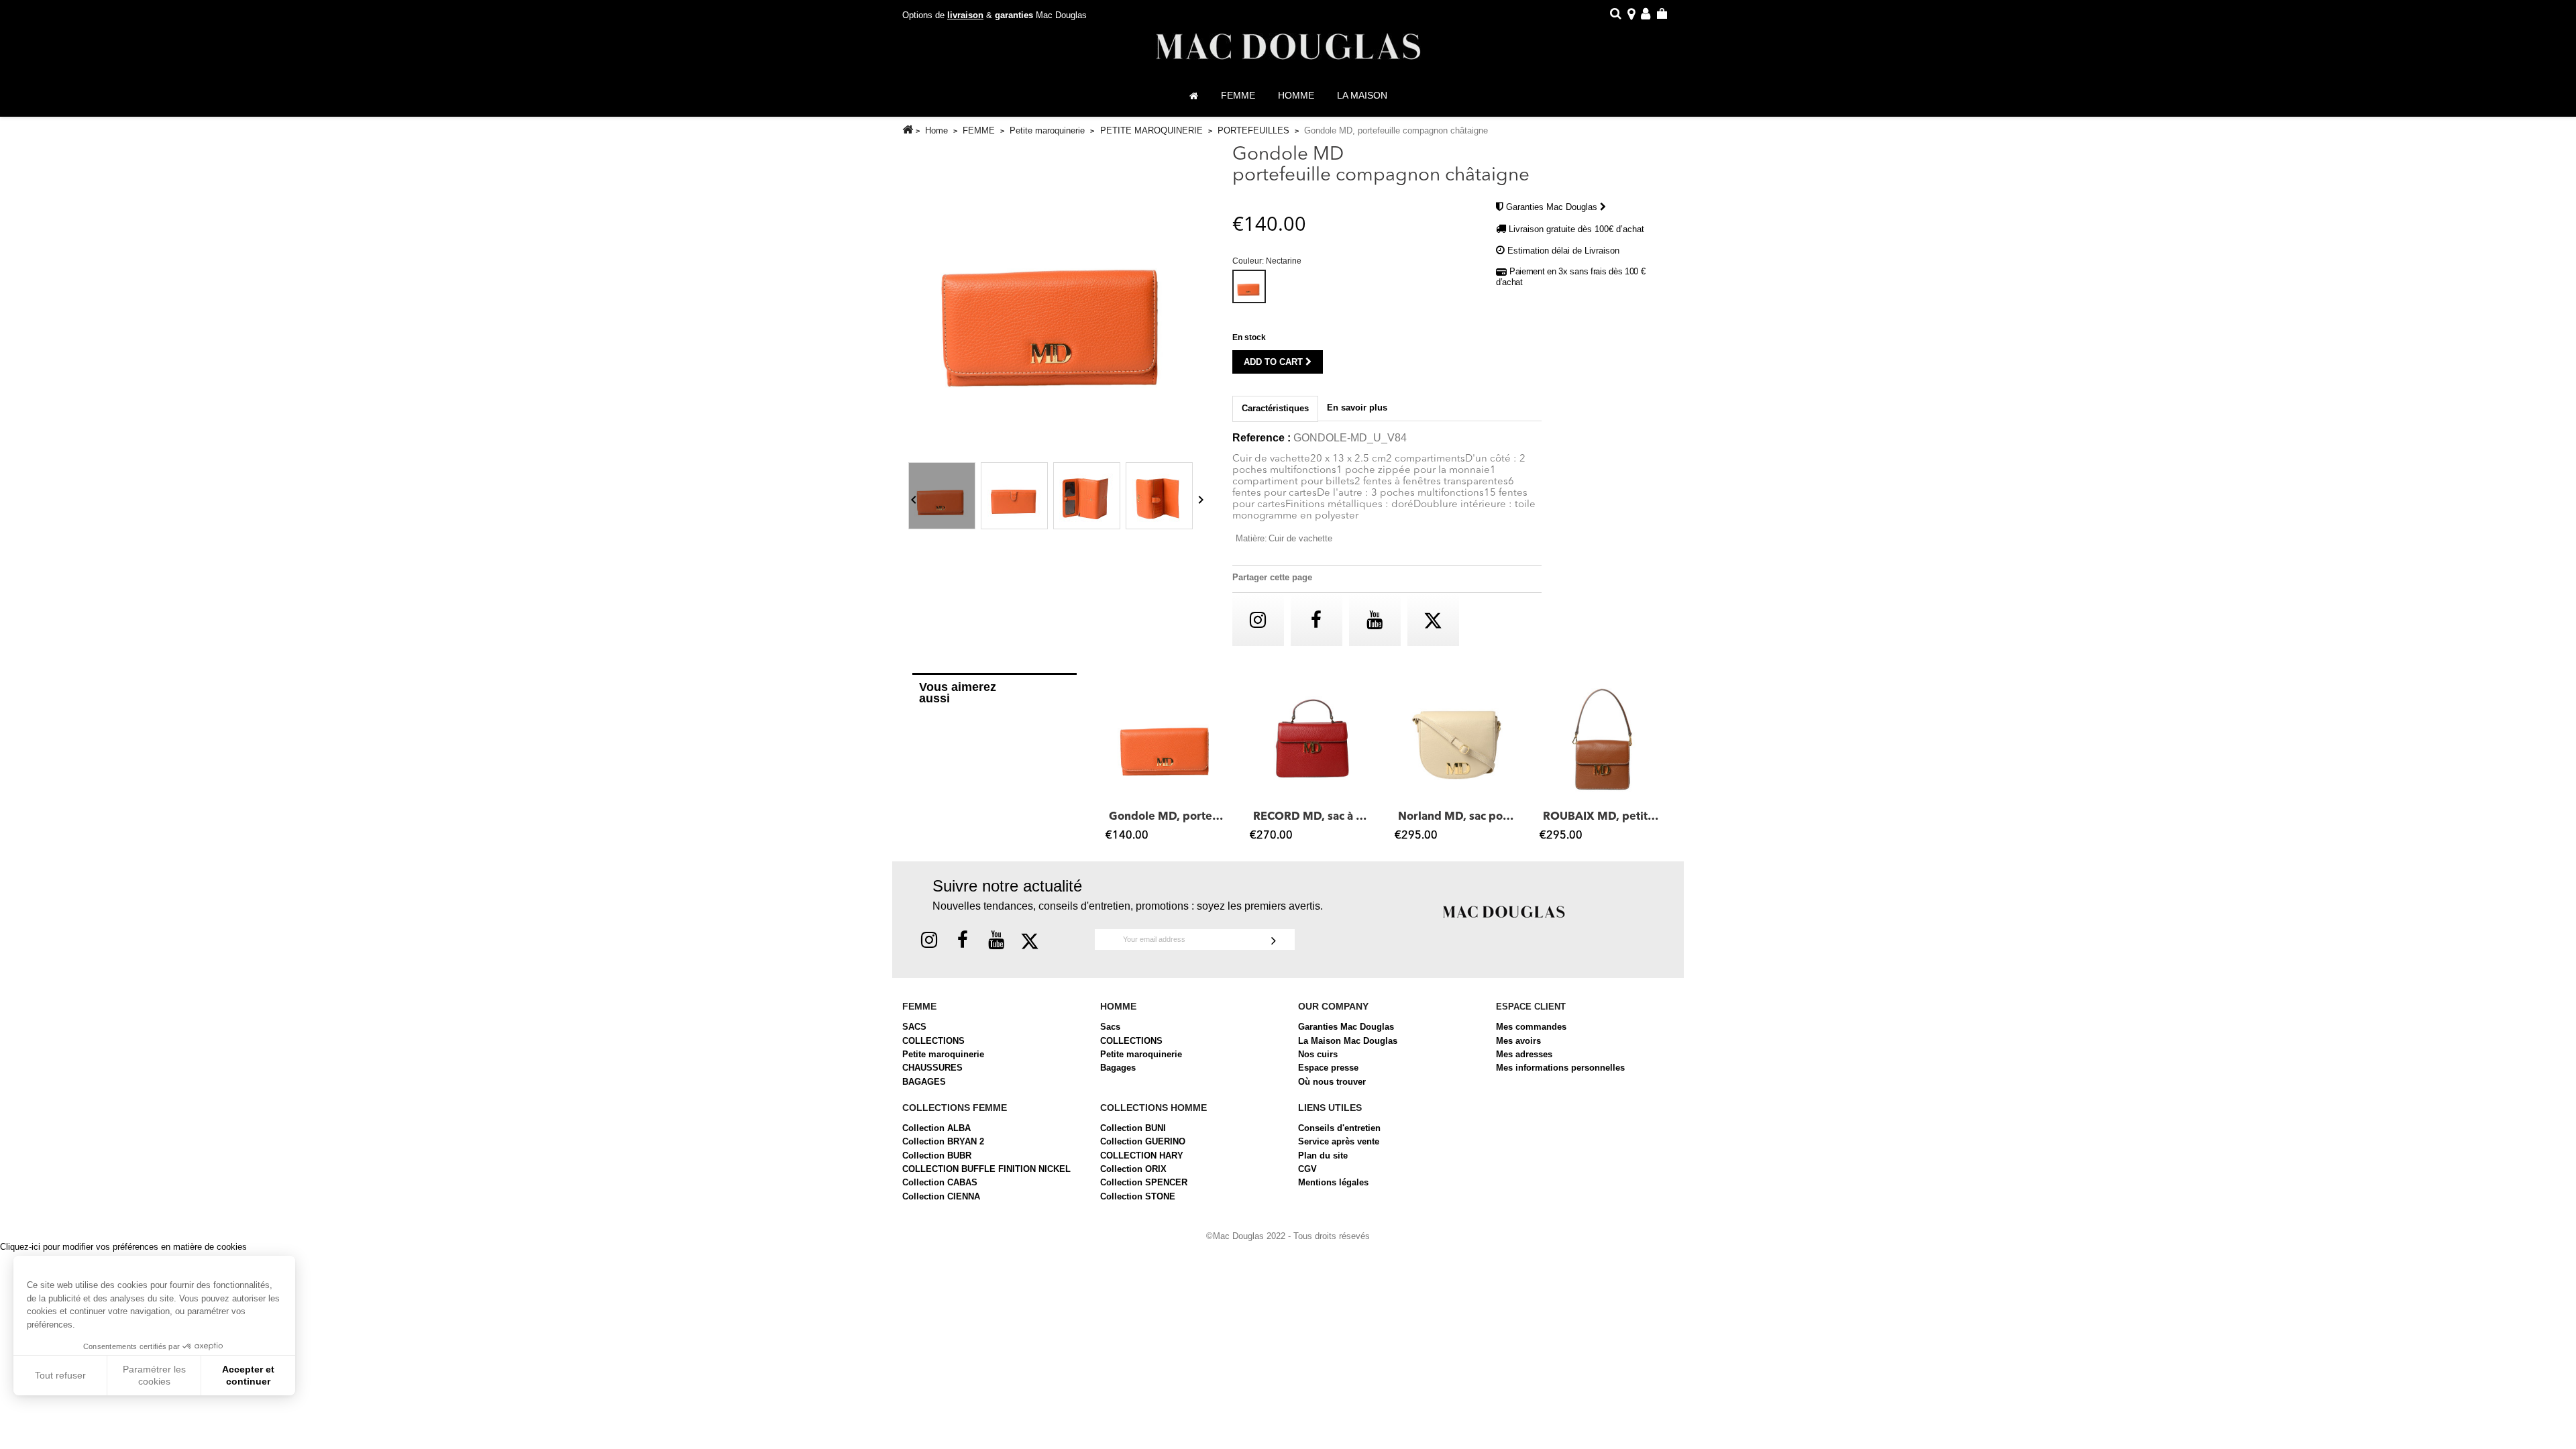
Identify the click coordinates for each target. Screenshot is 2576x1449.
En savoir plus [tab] (1357, 408)
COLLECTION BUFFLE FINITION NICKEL (986, 1169)
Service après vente (1339, 1141)
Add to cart (1275, 362)
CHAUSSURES (932, 1068)
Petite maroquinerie (943, 1054)
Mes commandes (1531, 1027)
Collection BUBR (937, 1156)
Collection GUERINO (1143, 1141)
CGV (1307, 1169)
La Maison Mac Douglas (1348, 1041)
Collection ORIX (1133, 1169)
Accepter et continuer (248, 1375)
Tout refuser (60, 1375)
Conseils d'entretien (1339, 1128)
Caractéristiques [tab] (1275, 408)
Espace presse (1328, 1068)
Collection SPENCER (1144, 1182)
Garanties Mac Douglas (1553, 207)
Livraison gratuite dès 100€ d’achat (1576, 229)
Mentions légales (1333, 1182)
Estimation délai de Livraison (1563, 251)
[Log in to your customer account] (1646, 16)
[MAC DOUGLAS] (1504, 911)
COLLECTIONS (933, 1041)
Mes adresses (1524, 1054)
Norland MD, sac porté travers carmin (1457, 817)
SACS (914, 1027)
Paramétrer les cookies (154, 1375)
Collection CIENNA (941, 1196)
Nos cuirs (1318, 1054)
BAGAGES (924, 1082)
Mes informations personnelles (1560, 1068)
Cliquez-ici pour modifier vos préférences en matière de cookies (123, 1247)
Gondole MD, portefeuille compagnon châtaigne (1168, 817)
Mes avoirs (1518, 1041)
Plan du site (1323, 1156)
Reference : (1262, 438)
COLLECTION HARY (1142, 1156)
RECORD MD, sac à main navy (1312, 817)
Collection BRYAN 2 (943, 1141)
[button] (1112, 763)
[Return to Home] (908, 130)
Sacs (1110, 1027)
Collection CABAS (940, 1182)
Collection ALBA (936, 1128)
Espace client (1531, 1007)
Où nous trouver (1332, 1082)
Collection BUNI (1133, 1128)
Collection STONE (1138, 1196)
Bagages (1118, 1068)
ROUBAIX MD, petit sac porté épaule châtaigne (1602, 817)
